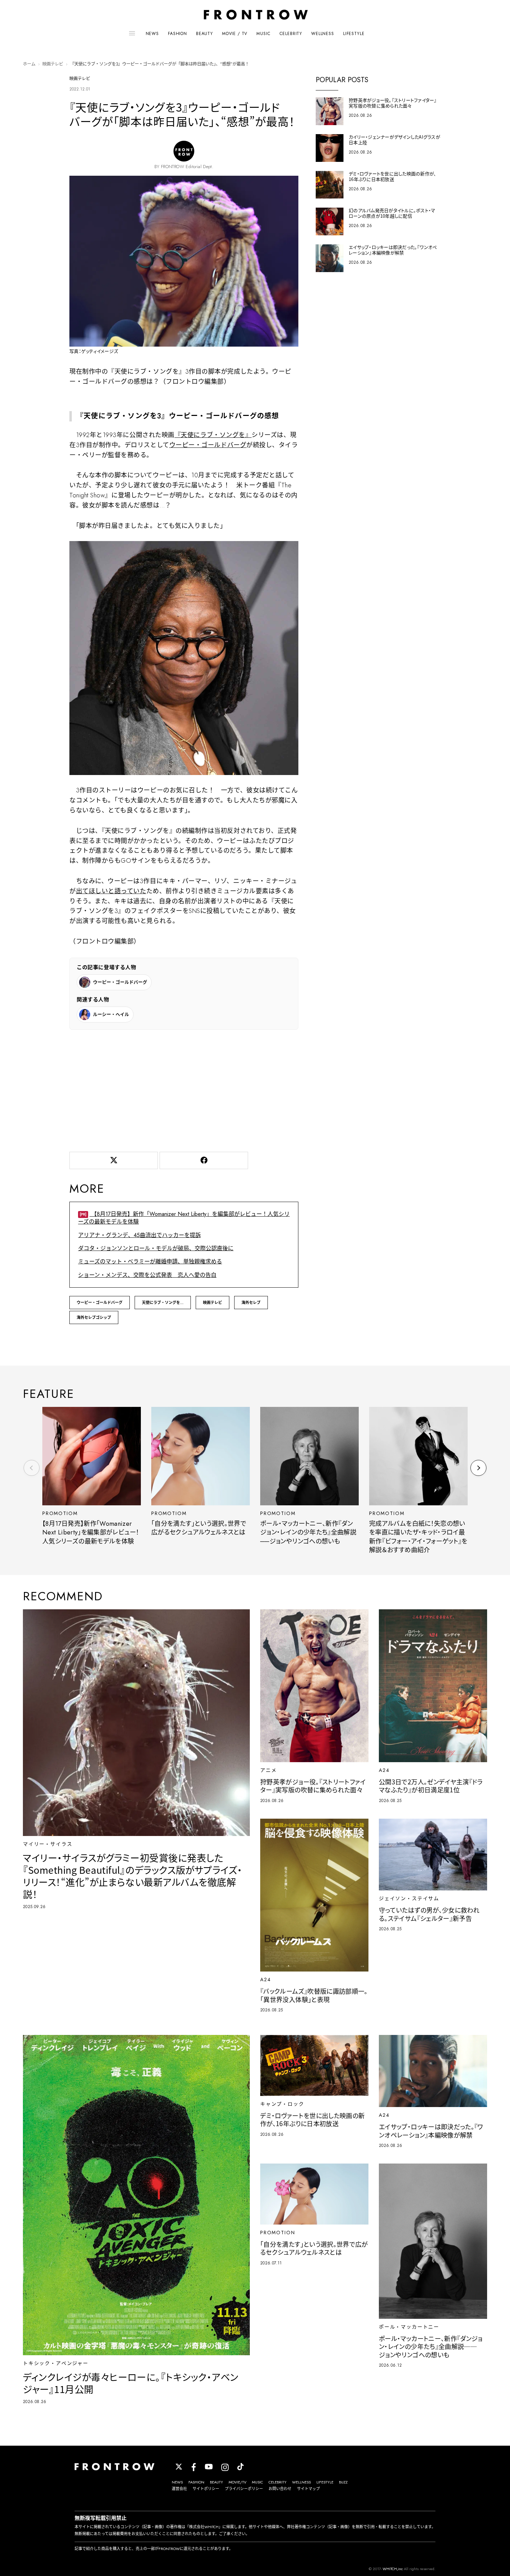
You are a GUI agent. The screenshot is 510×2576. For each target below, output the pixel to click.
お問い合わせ (280, 2489)
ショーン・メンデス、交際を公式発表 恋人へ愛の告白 (147, 1275)
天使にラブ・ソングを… (163, 1303)
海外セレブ (251, 1303)
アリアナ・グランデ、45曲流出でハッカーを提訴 (139, 1235)
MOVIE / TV (235, 34)
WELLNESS (323, 34)
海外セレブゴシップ (94, 1317)
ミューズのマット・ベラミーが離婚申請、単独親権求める (150, 1261)
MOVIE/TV (237, 2482)
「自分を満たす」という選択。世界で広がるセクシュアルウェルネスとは (199, 1528)
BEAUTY (205, 34)
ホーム (29, 64)
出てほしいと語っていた (111, 891)
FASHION (177, 34)
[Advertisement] (184, 1089)
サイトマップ (308, 2489)
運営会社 (179, 2489)
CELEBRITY (291, 34)
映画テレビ (53, 64)
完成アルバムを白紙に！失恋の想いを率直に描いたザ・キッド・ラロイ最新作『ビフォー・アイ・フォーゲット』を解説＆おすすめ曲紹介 (418, 1537)
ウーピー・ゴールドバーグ (208, 445)
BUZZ (343, 2482)
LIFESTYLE (354, 34)
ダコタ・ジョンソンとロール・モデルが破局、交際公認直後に (156, 1248)
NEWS (152, 34)
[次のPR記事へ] (478, 1468)
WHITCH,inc (393, 2569)
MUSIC (263, 34)
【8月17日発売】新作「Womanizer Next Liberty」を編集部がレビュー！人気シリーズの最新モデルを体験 (184, 1218)
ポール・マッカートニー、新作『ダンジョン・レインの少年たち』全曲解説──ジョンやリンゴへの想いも (308, 1533)
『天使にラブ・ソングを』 (213, 435)
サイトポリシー (206, 2489)
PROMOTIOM (60, 1513)
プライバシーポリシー (244, 2489)
